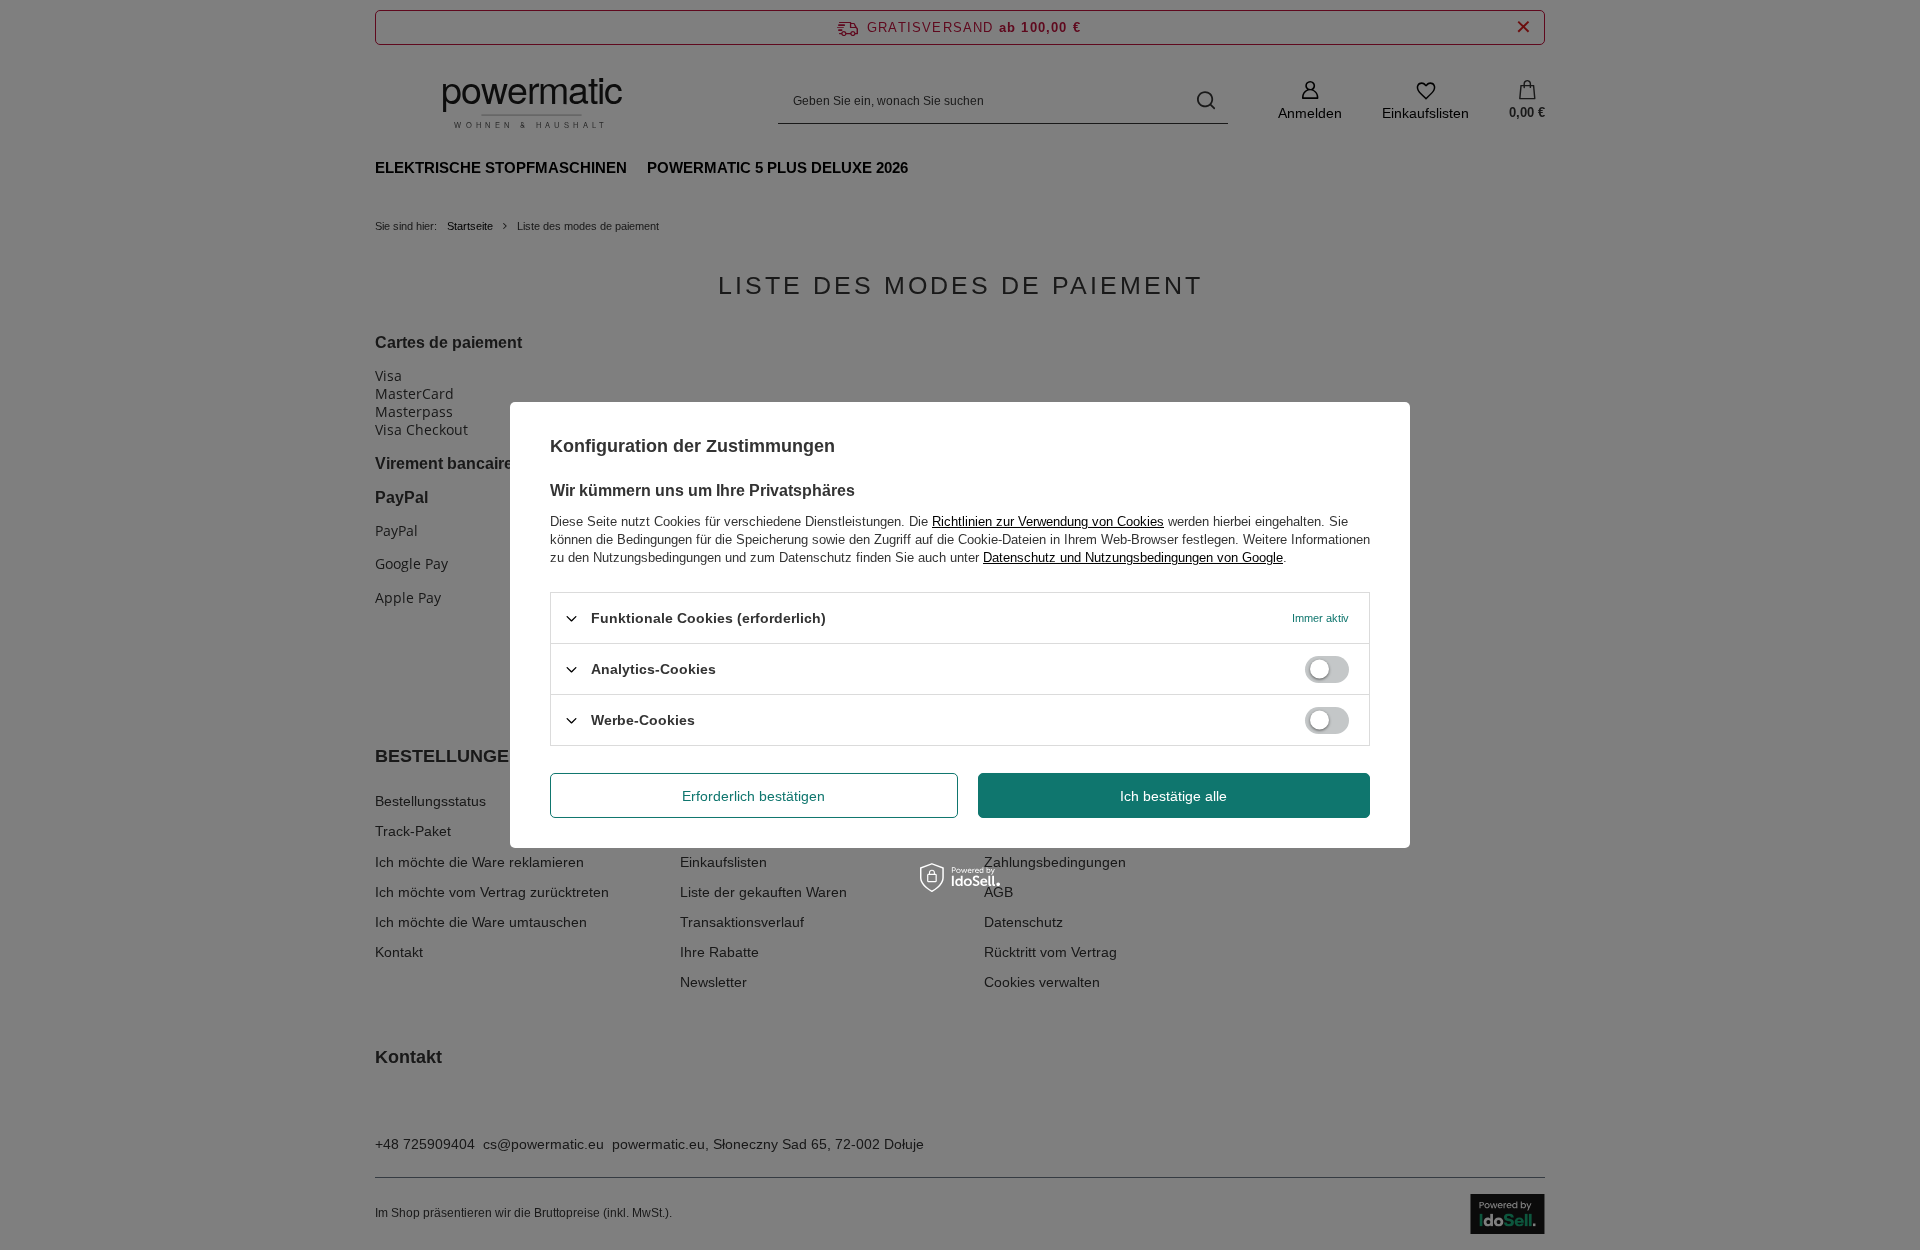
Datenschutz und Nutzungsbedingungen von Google (1133, 557)
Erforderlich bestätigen (753, 795)
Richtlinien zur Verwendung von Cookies (1048, 521)
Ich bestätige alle (1173, 795)
